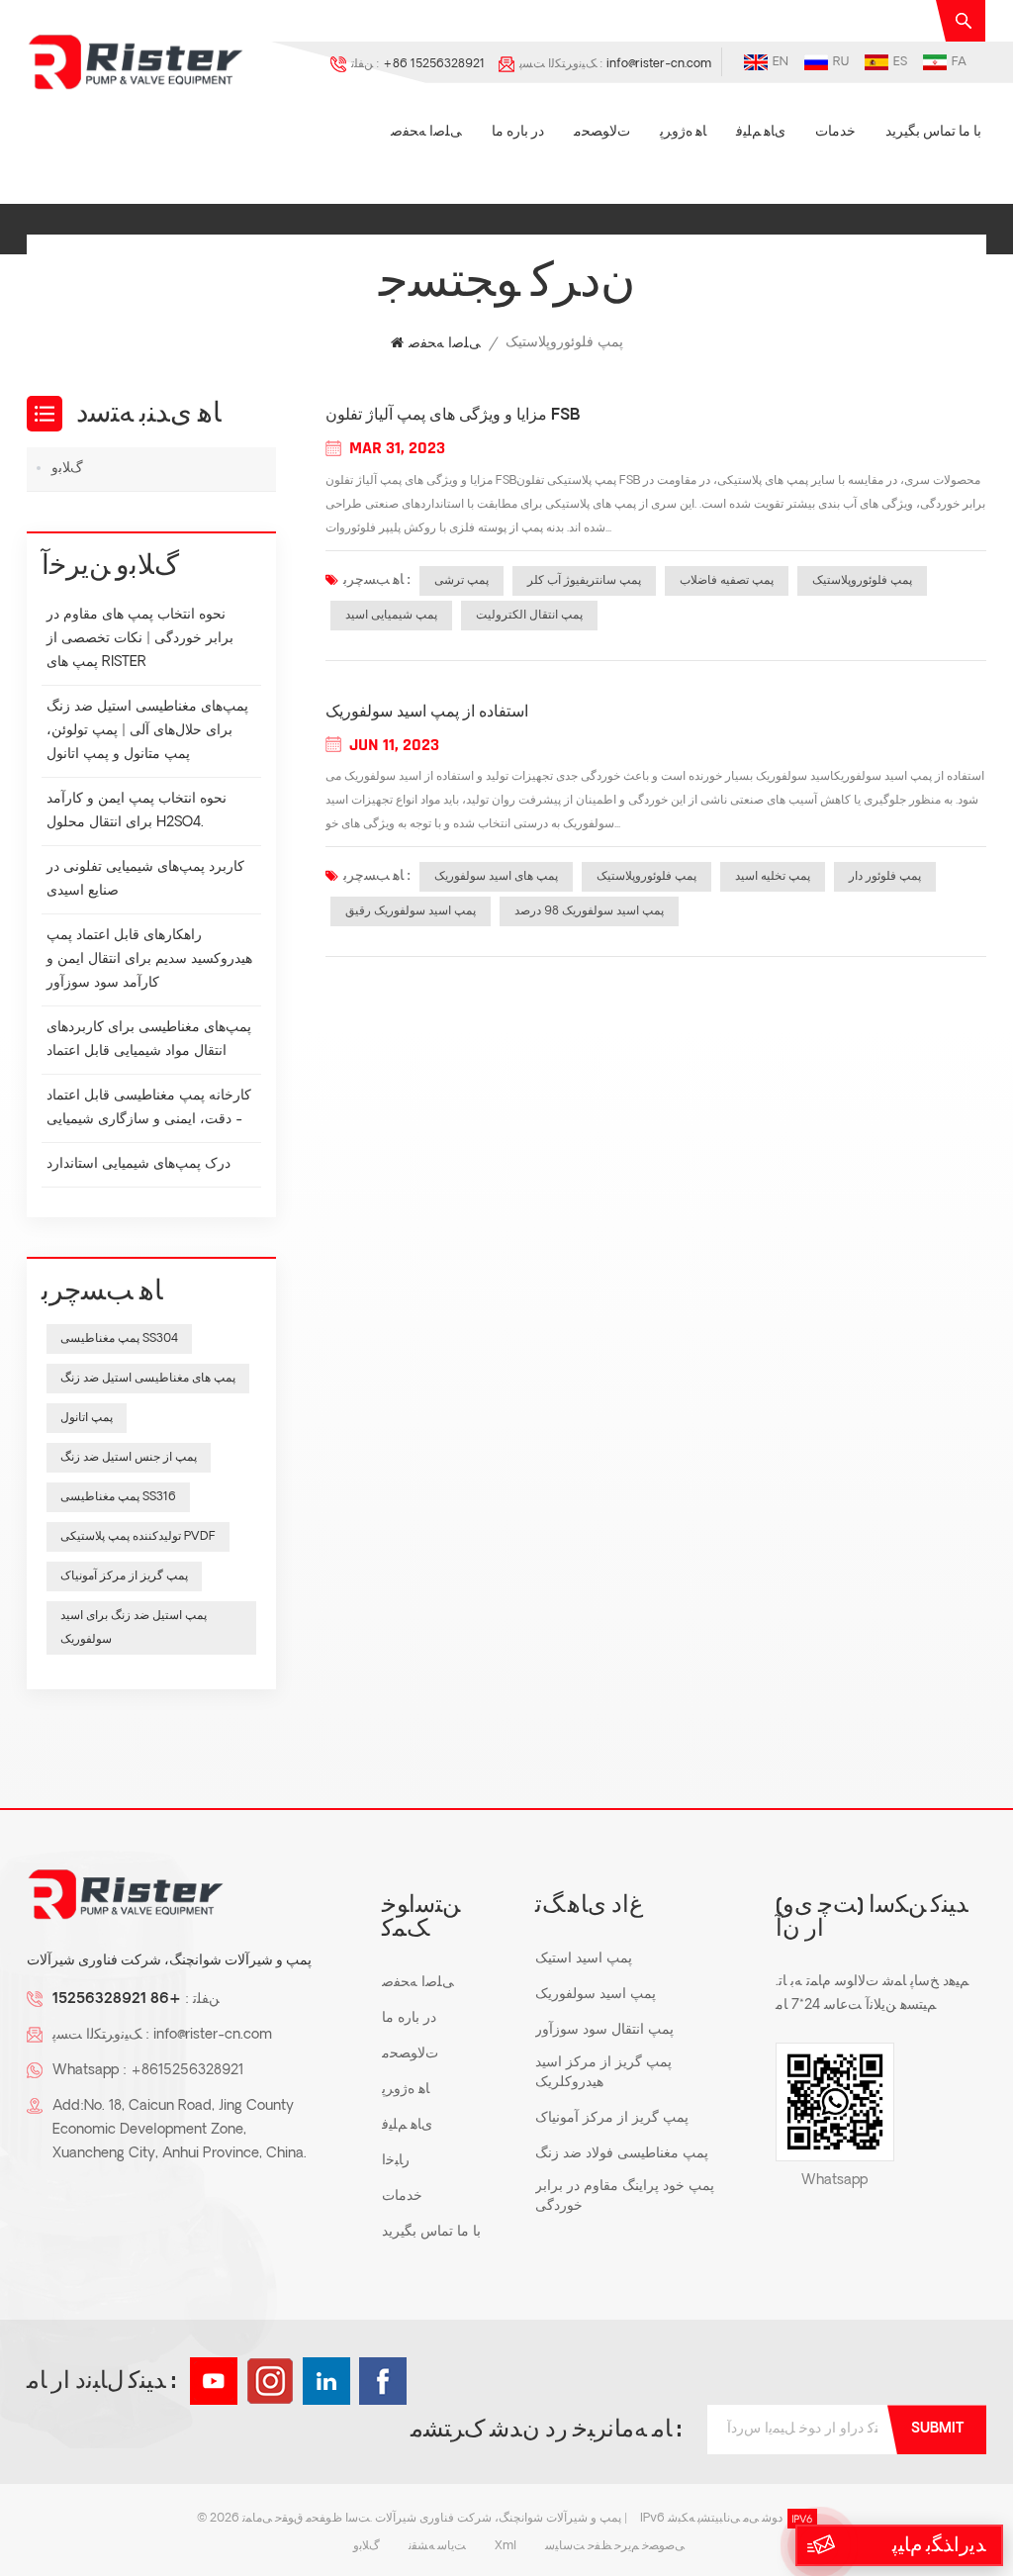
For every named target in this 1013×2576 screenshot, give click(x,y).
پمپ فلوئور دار (885, 877)
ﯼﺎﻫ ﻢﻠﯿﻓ (761, 132)
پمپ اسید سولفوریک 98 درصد (589, 911)
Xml (506, 2546)
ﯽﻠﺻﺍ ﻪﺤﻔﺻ (426, 132)
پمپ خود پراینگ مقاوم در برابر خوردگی (625, 2196)
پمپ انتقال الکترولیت (529, 616)
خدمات (835, 132)
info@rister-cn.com (659, 64)
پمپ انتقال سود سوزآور (604, 2030)
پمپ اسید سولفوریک (596, 1995)
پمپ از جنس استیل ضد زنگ (129, 1458)
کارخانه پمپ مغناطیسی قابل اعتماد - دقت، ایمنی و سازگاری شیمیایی (149, 1108)
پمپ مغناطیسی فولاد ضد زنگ (622, 2154)
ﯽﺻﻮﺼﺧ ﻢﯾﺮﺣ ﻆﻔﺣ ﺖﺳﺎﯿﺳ (615, 2546)
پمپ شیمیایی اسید (391, 616)
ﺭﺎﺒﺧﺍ (396, 2161)
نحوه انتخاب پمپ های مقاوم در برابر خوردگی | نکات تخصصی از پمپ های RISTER (140, 639)
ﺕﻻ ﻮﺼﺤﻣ (602, 132)
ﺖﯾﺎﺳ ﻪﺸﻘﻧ (437, 2546)
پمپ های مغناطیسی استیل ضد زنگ (148, 1379)
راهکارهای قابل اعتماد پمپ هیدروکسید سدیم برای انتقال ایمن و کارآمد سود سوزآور (149, 959)
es (900, 62)
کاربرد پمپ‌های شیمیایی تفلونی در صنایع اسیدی (145, 879)
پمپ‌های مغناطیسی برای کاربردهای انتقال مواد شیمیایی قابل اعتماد (149, 1040)
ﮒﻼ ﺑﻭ (67, 469)
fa (959, 62)
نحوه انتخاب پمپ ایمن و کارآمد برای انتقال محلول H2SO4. (137, 811)
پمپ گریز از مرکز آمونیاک (124, 1576)
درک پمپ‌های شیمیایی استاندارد (138, 1164)
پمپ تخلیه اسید (773, 877)
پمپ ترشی (461, 581)
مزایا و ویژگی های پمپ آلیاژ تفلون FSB (453, 416)
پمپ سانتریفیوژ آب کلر (584, 581)
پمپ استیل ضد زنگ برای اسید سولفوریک (134, 1628)
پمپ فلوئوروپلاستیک (862, 581)
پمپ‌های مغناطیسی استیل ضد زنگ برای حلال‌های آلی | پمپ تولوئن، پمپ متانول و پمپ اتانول (147, 731)
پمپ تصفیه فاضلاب (727, 581)
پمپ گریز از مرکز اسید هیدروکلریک (603, 2073)
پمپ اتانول (87, 1418)
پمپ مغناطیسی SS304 (119, 1339)
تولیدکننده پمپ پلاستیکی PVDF (138, 1537)
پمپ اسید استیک (584, 1959)
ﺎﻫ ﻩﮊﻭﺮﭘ (683, 132)
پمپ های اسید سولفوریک (496, 877)
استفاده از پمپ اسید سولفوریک (427, 713)
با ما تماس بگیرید (933, 132)
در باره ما (518, 132)
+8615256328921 (187, 2071)
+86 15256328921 (434, 64)
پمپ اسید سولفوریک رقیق (411, 911)
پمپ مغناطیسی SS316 (118, 1497)
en (781, 62)
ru (841, 62)
